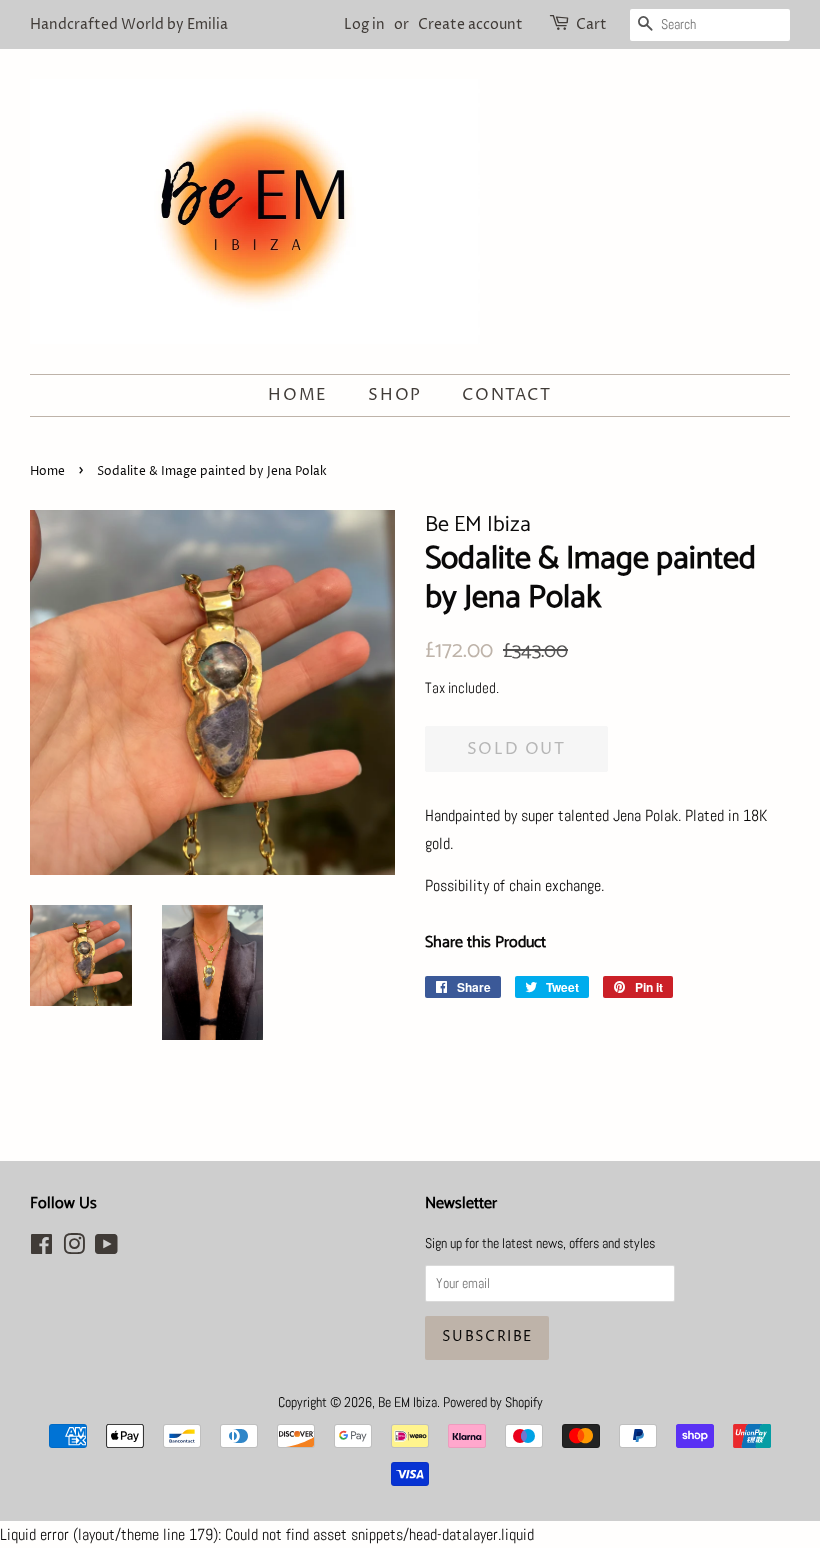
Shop (394, 395)
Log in (364, 24)
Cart (591, 24)
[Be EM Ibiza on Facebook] (41, 1248)
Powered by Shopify (493, 1402)
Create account (470, 24)
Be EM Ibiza (407, 1402)
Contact (506, 395)
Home (297, 395)
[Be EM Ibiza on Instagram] (74, 1248)
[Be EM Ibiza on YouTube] (106, 1248)
